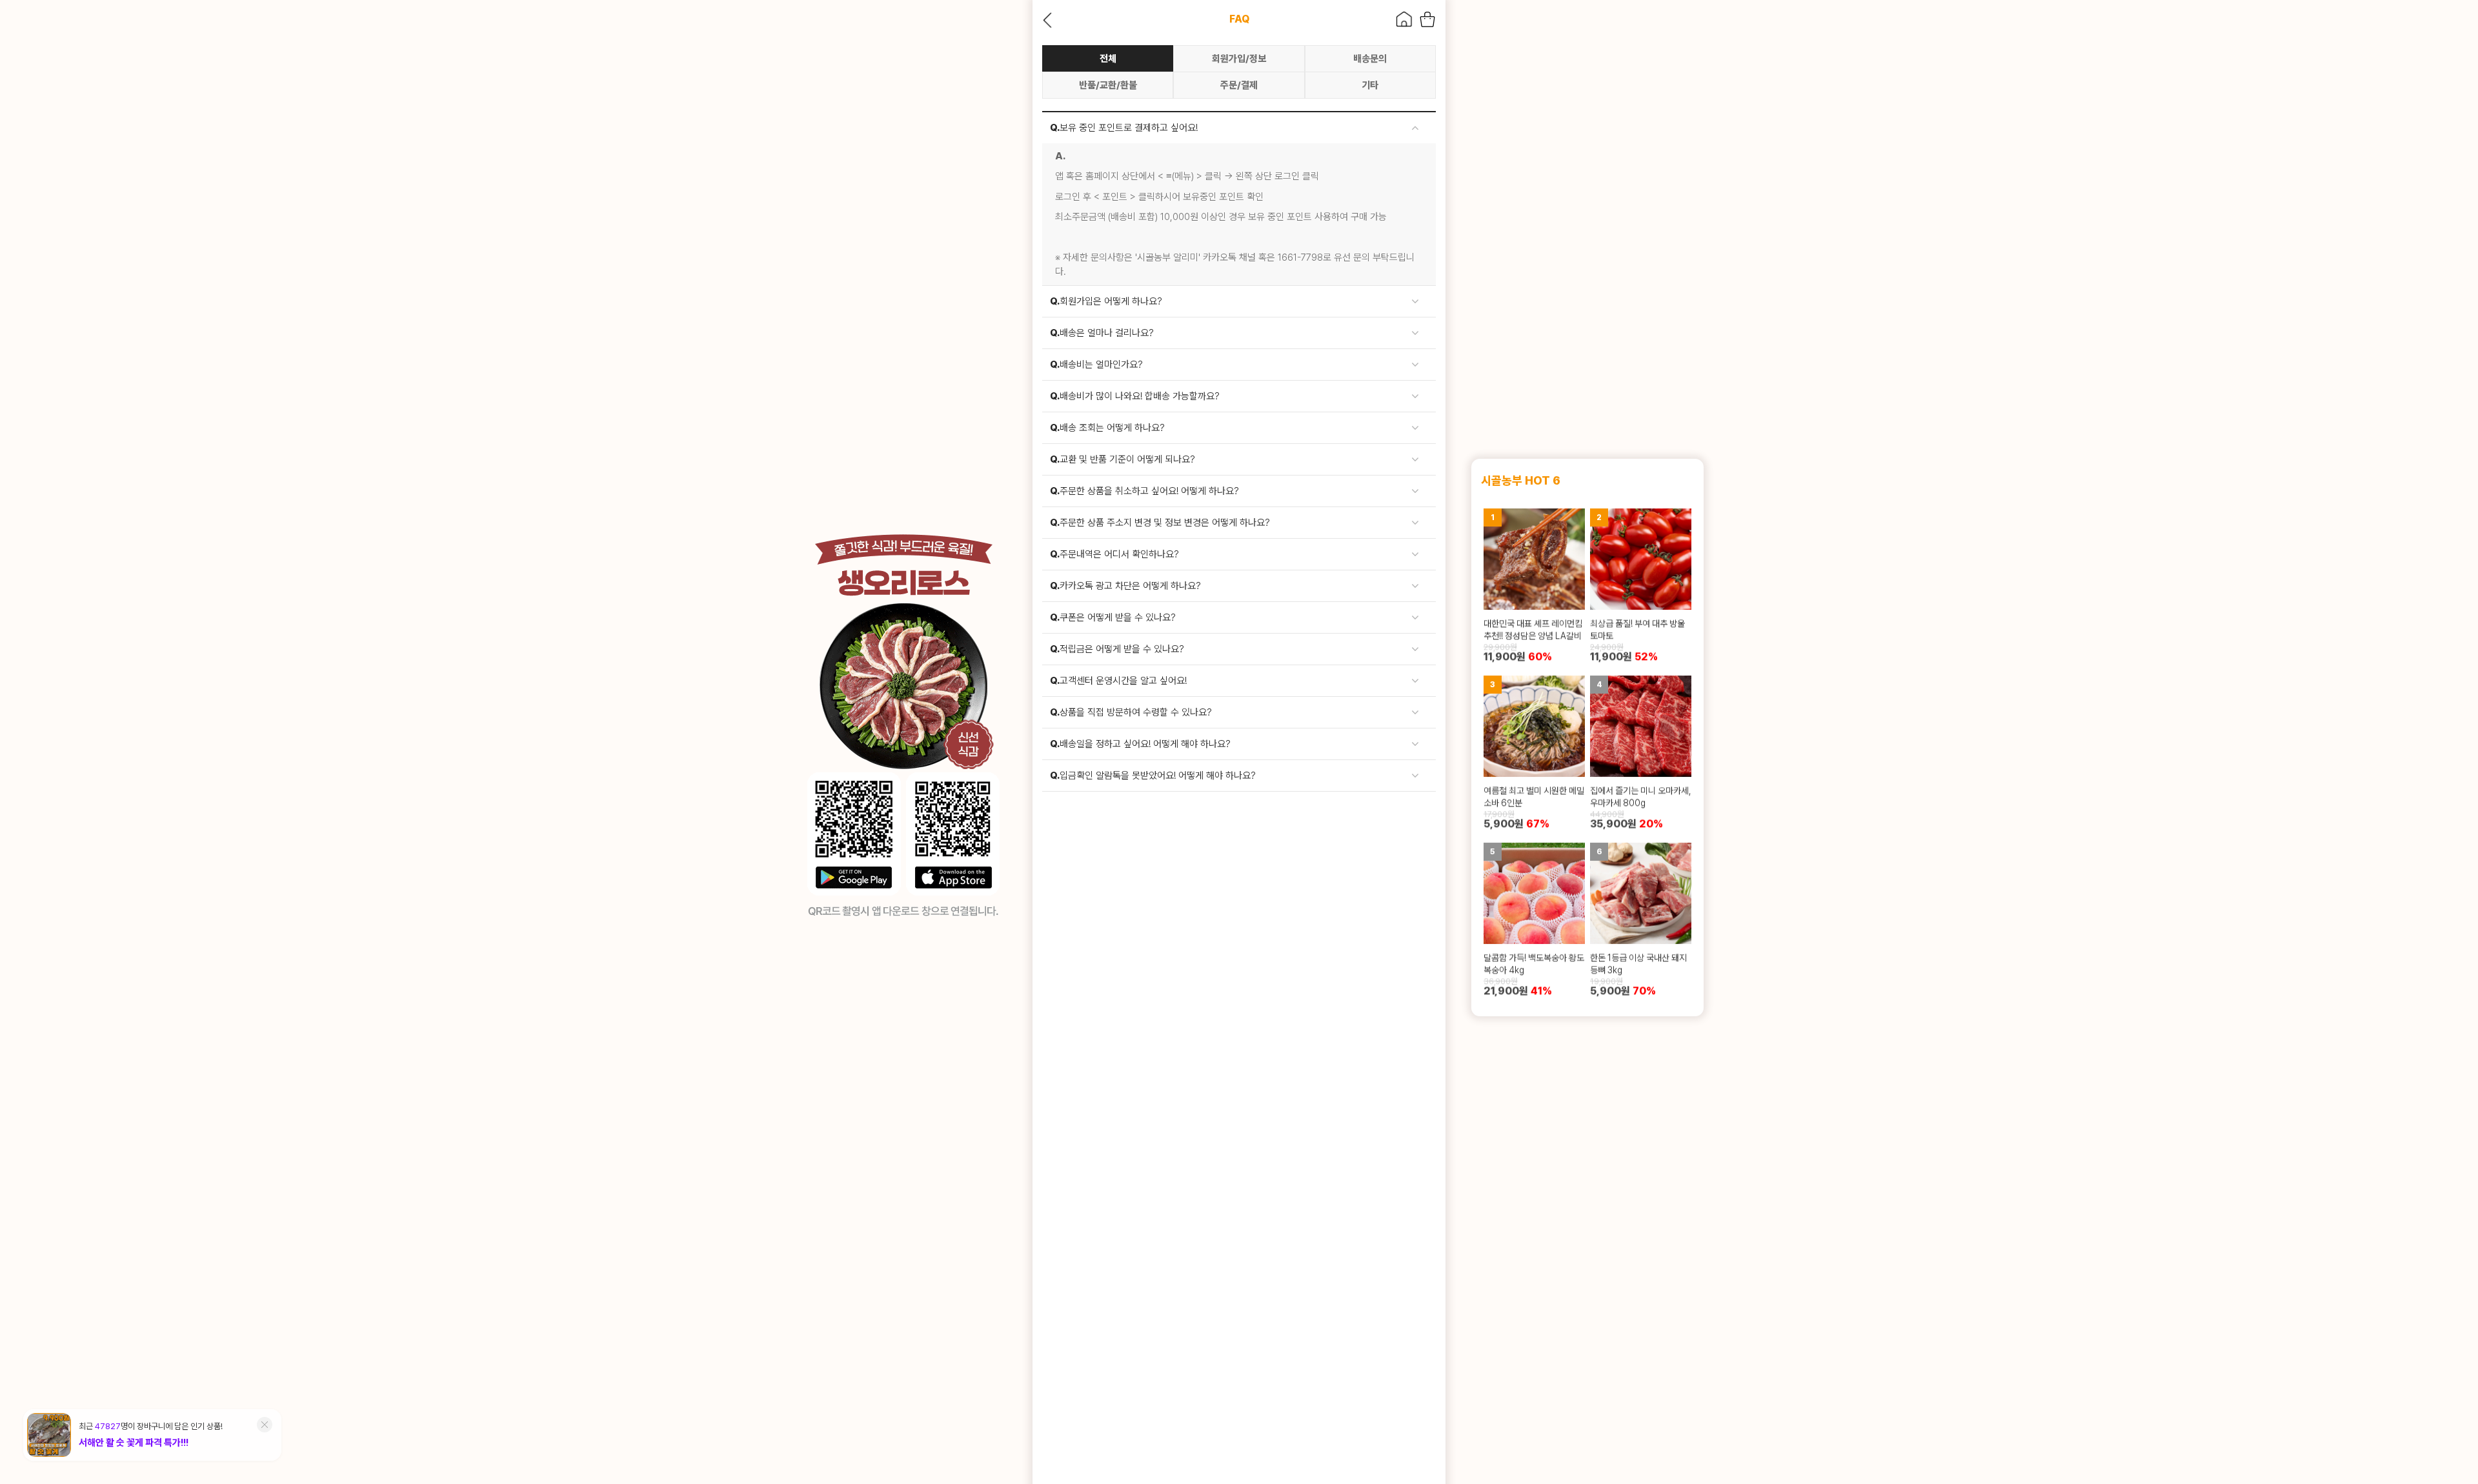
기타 (1370, 85)
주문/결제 (1239, 85)
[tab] (1239, 128)
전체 (1108, 59)
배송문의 (1370, 59)
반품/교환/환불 (1108, 85)
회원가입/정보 (1239, 59)
